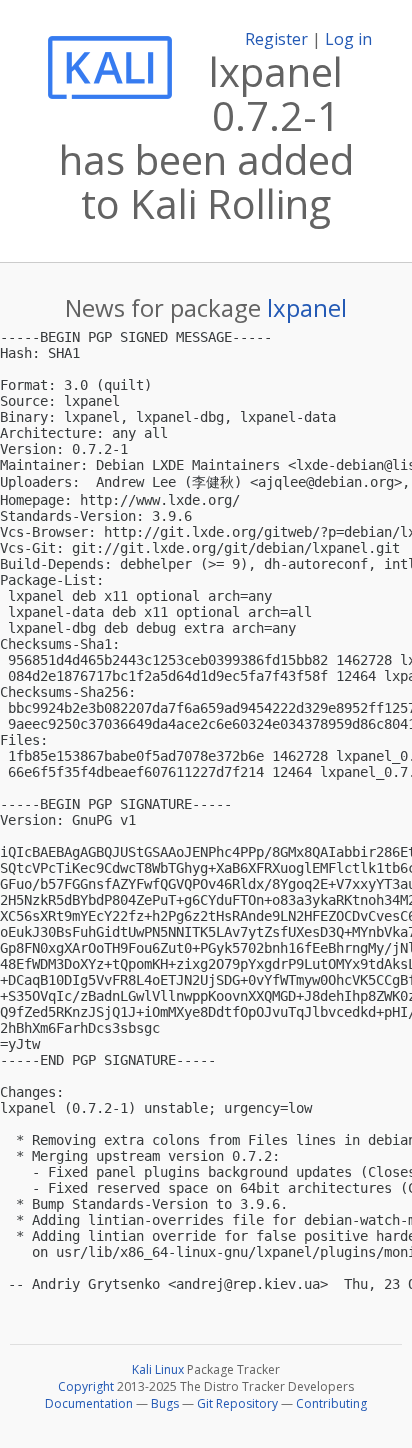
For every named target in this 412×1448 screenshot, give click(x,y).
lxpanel (307, 307)
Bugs (165, 1403)
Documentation (89, 1403)
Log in (348, 39)
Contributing (331, 1403)
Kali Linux (158, 1369)
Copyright (86, 1386)
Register (276, 39)
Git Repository (237, 1403)
